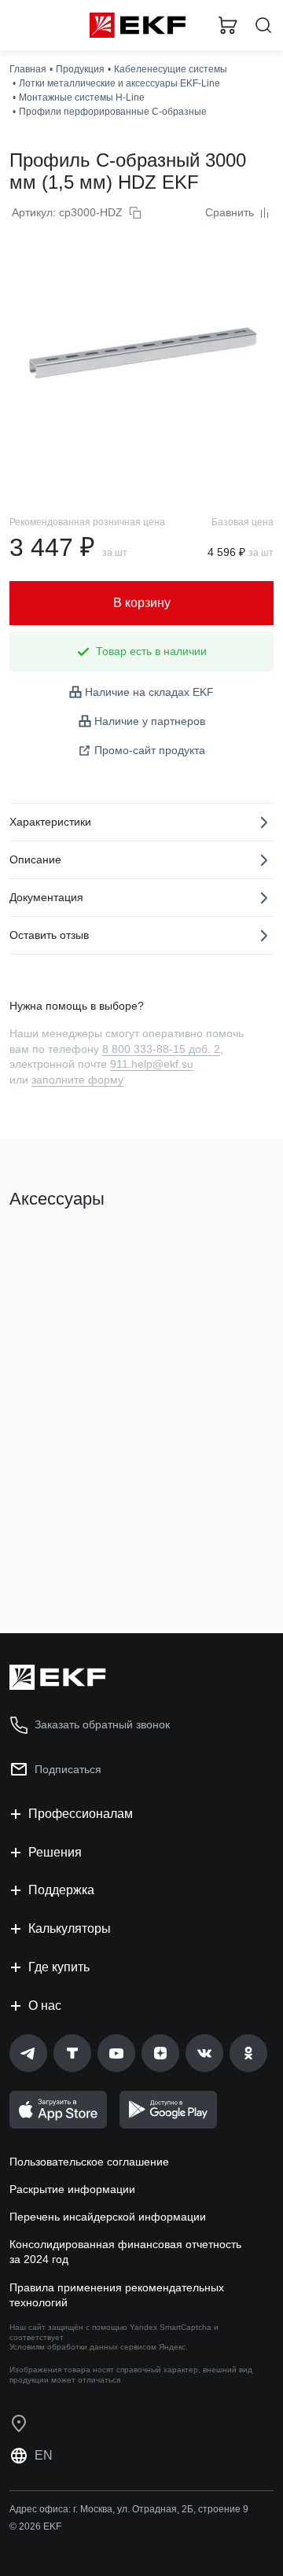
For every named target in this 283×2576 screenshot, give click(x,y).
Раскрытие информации (72, 2189)
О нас (45, 2006)
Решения (55, 1852)
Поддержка (61, 1890)
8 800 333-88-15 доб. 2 (161, 1049)
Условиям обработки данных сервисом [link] (83, 2347)
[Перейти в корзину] (228, 25)
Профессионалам (81, 1814)
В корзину (71, 1558)
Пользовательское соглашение (89, 2162)
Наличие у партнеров (150, 721)
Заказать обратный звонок (102, 1724)
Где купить (59, 1967)
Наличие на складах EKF (149, 692)
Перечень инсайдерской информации (108, 2217)
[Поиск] (263, 26)
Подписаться (68, 1769)
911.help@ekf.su (152, 1064)
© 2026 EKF (35, 2526)
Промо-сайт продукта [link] (150, 750)
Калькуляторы (70, 1928)
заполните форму (77, 1080)
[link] (28, 2053)
